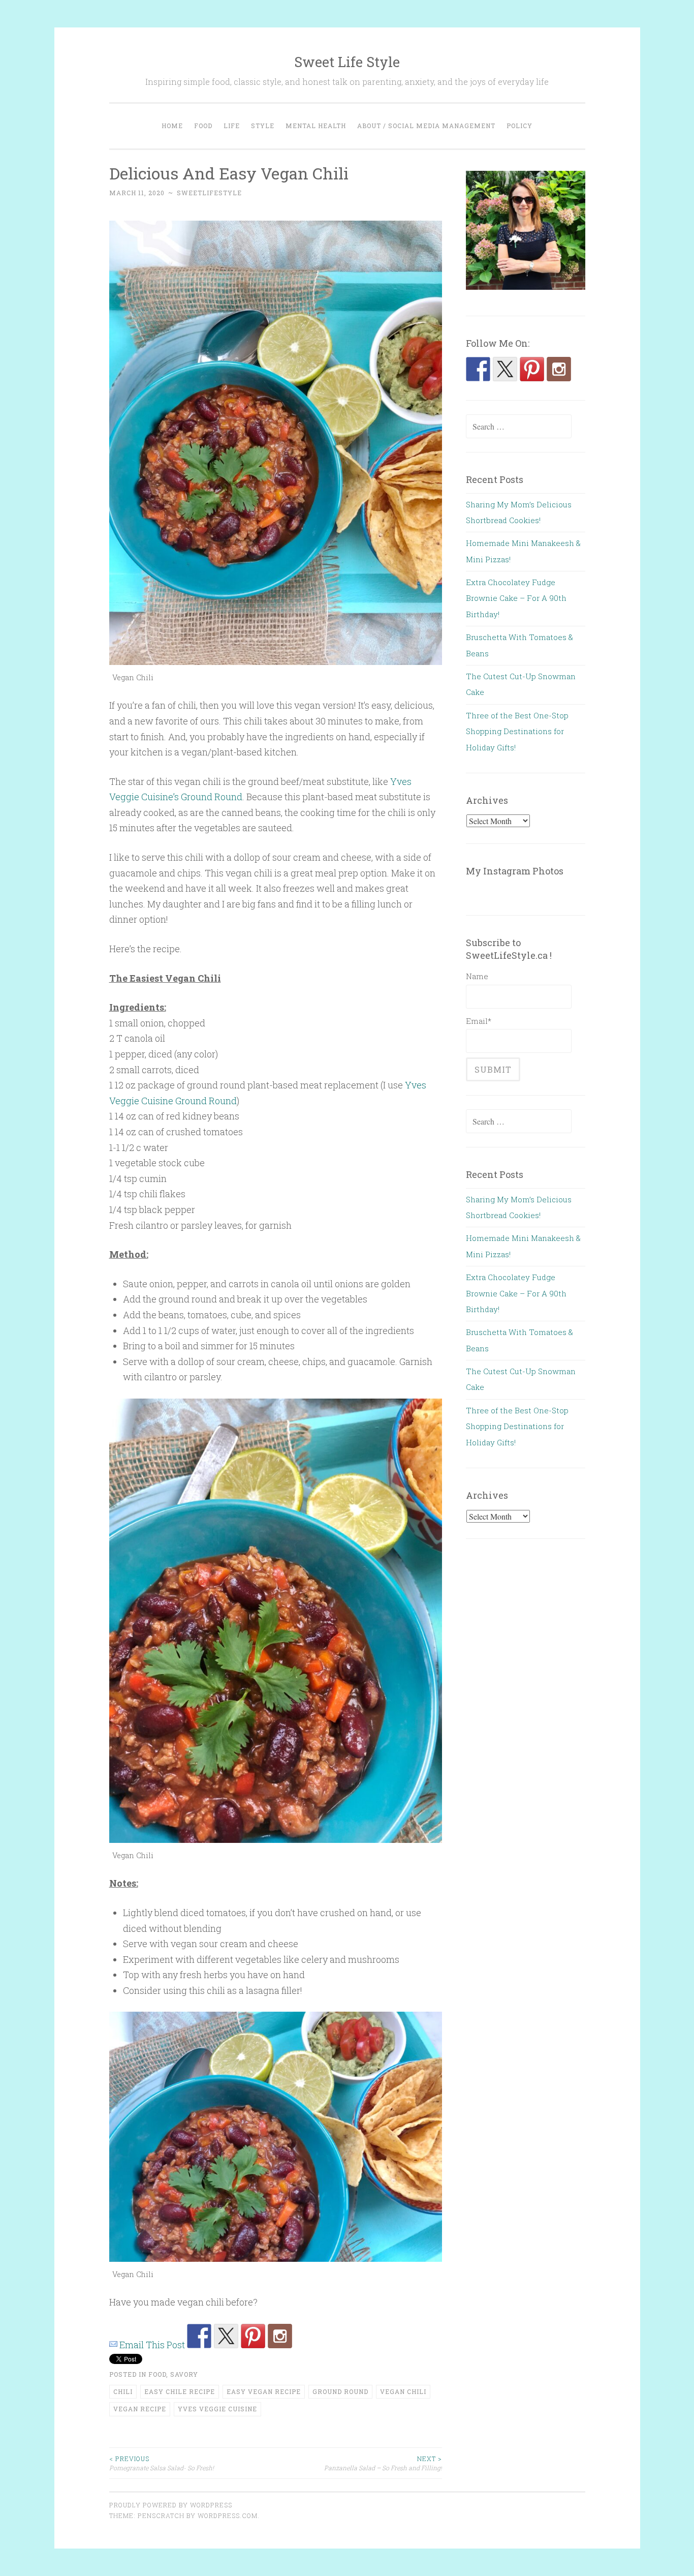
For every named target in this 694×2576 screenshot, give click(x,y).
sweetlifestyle (209, 193)
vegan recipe (140, 2409)
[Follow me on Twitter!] (226, 2336)
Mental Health (316, 126)
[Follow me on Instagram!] (280, 2336)
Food (203, 126)
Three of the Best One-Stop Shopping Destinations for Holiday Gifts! (517, 731)
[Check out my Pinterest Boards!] (253, 2336)
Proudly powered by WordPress (171, 2505)
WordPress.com (228, 2516)
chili (123, 2391)
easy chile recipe (180, 2391)
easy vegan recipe (264, 2391)
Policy (519, 126)
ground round (340, 2391)
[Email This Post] (113, 2345)
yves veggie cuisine (217, 2409)
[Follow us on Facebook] (199, 2336)
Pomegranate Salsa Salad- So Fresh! (162, 2463)
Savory (184, 2374)
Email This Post (152, 2345)
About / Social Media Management (426, 126)
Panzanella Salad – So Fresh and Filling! (383, 2463)
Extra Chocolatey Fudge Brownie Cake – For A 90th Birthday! (516, 598)
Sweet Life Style (347, 62)
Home (172, 126)
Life (232, 126)
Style (263, 126)
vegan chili (403, 2391)
